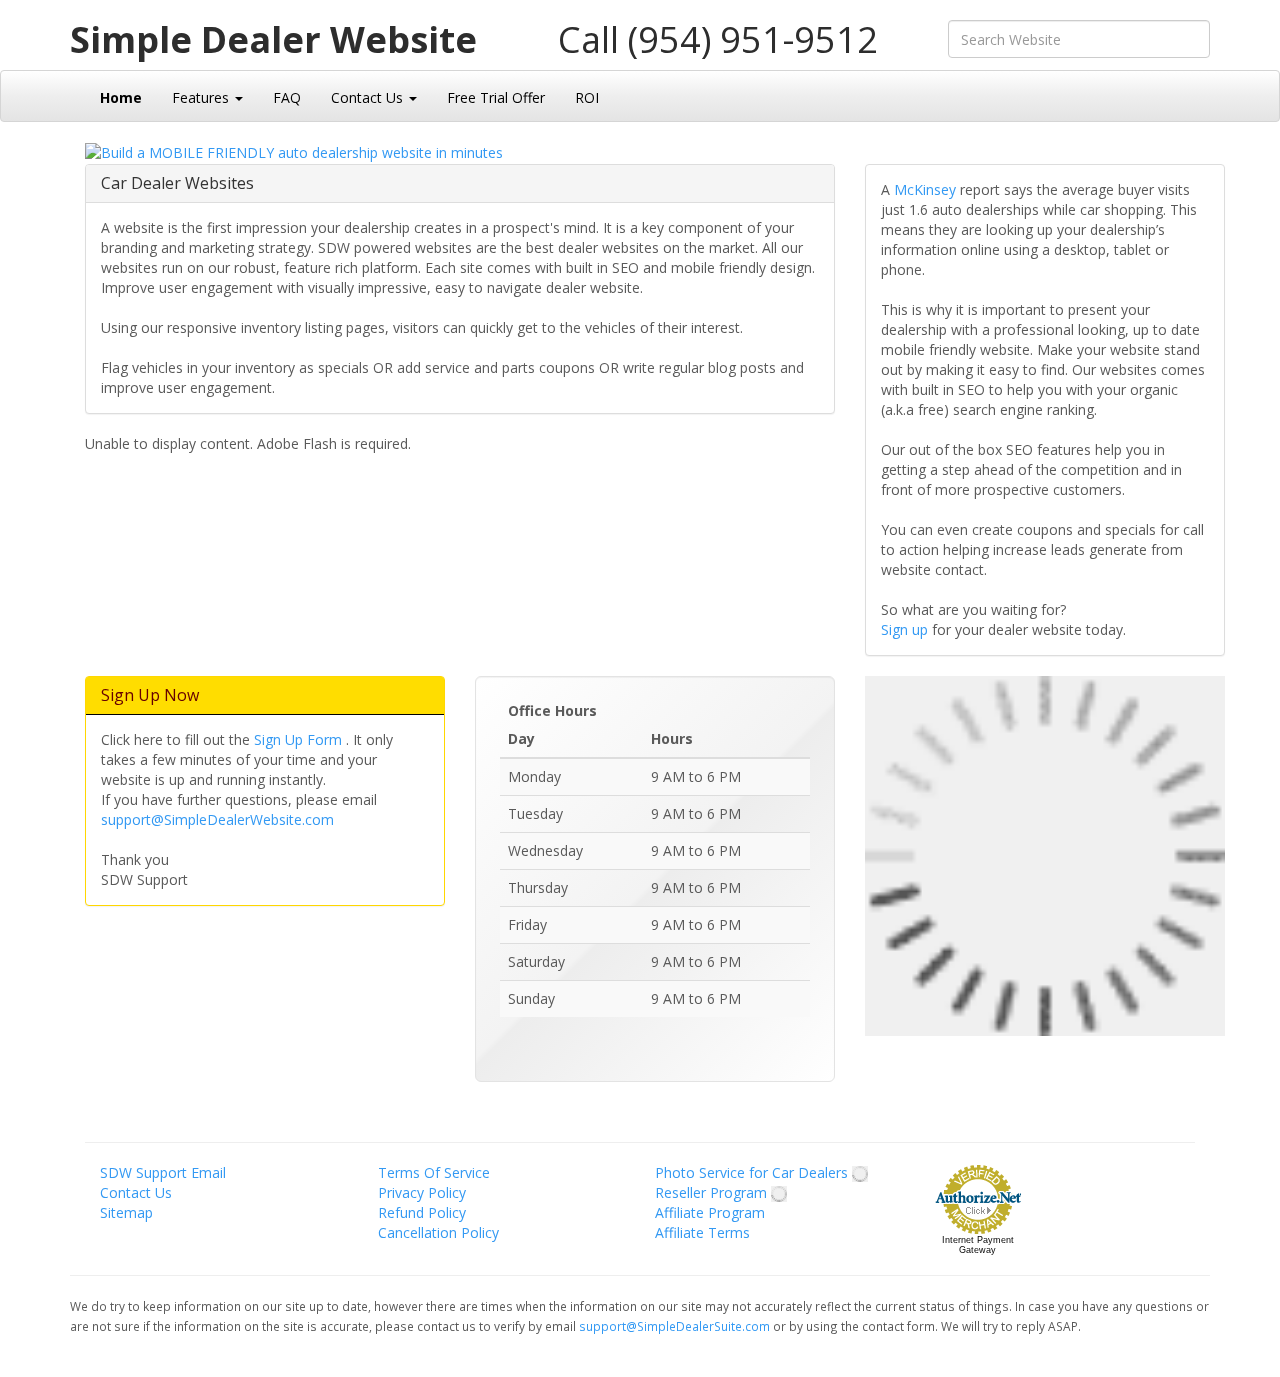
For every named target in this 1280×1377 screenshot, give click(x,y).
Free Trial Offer (496, 97)
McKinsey (927, 189)
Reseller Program (713, 1192)
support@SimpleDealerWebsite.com (217, 819)
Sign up (906, 629)
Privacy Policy (422, 1192)
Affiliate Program (710, 1212)
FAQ (287, 97)
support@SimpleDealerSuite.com (676, 1326)
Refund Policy (422, 1212)
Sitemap (126, 1212)
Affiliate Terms (702, 1232)
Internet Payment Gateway (978, 1245)
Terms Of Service (434, 1172)
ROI (587, 97)
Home (121, 97)
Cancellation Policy (438, 1232)
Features (202, 97)
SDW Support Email (163, 1172)
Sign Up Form (300, 739)
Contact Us (369, 97)
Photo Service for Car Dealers (753, 1172)
